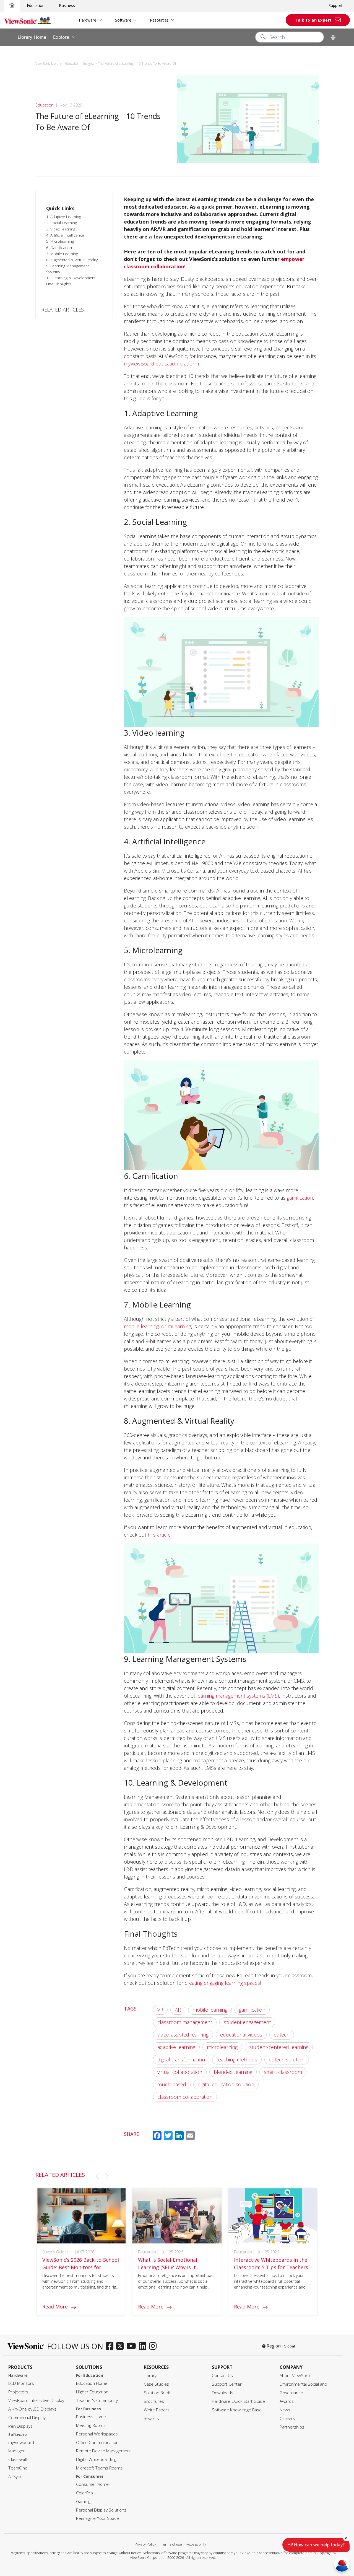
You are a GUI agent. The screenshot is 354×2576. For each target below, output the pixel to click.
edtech (282, 2035)
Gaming (83, 2501)
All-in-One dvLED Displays (32, 2409)
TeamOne (18, 2468)
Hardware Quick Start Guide (238, 2401)
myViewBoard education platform (161, 364)
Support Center (227, 2384)
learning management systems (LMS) (238, 1696)
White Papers (157, 2410)
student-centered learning (279, 2047)
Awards (287, 2401)
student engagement (247, 2022)
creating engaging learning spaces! (223, 1983)
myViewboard (21, 2443)
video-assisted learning (183, 2035)
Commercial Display (27, 2418)
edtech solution (287, 2059)
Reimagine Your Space (97, 2518)
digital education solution (226, 2084)
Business (67, 5)
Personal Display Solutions (101, 2510)
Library (150, 2376)
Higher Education (92, 2392)
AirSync (15, 2477)
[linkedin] (144, 2346)
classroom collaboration (185, 2097)
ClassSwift (18, 2459)
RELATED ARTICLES (63, 310)
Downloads (222, 2393)
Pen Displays (20, 2426)
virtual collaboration (180, 2072)
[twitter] (121, 2346)
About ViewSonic (296, 2376)
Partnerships (292, 2427)
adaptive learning (176, 2047)
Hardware (88, 20)
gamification (300, 1198)
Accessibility (196, 2544)
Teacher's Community (97, 2400)
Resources (159, 20)
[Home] (12, 5)
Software (123, 20)
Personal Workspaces (97, 2434)
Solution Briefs (158, 2393)
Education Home (92, 2383)
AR (178, 2010)
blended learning (233, 2072)
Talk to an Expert (313, 20)
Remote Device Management (104, 2451)
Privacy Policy (145, 2544)
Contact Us (222, 2376)
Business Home (91, 2417)
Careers (287, 2418)
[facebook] (111, 2346)
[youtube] (133, 2346)
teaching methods (237, 2059)
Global (289, 2346)
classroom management (185, 2022)
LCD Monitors (21, 2383)
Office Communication (97, 2443)
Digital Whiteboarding (96, 2459)
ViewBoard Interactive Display (36, 2400)
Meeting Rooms (91, 2425)
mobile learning (210, 2010)
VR (160, 2010)
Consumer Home (92, 2484)
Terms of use (171, 2544)
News (285, 2410)
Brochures (154, 2401)
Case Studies (156, 2384)
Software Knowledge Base (237, 2410)
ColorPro (84, 2493)
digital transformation (181, 2059)
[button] (97, 2176)
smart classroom (283, 2072)
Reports (151, 2418)
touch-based (172, 2084)
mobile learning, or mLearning (158, 1326)
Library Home (32, 37)
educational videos (241, 2035)
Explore (61, 37)
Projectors (18, 2392)
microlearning (222, 2047)
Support (336, 5)
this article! (160, 1535)
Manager (17, 2451)
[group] (81, 2252)
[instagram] (154, 2346)
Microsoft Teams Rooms (99, 2468)
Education (36, 5)
